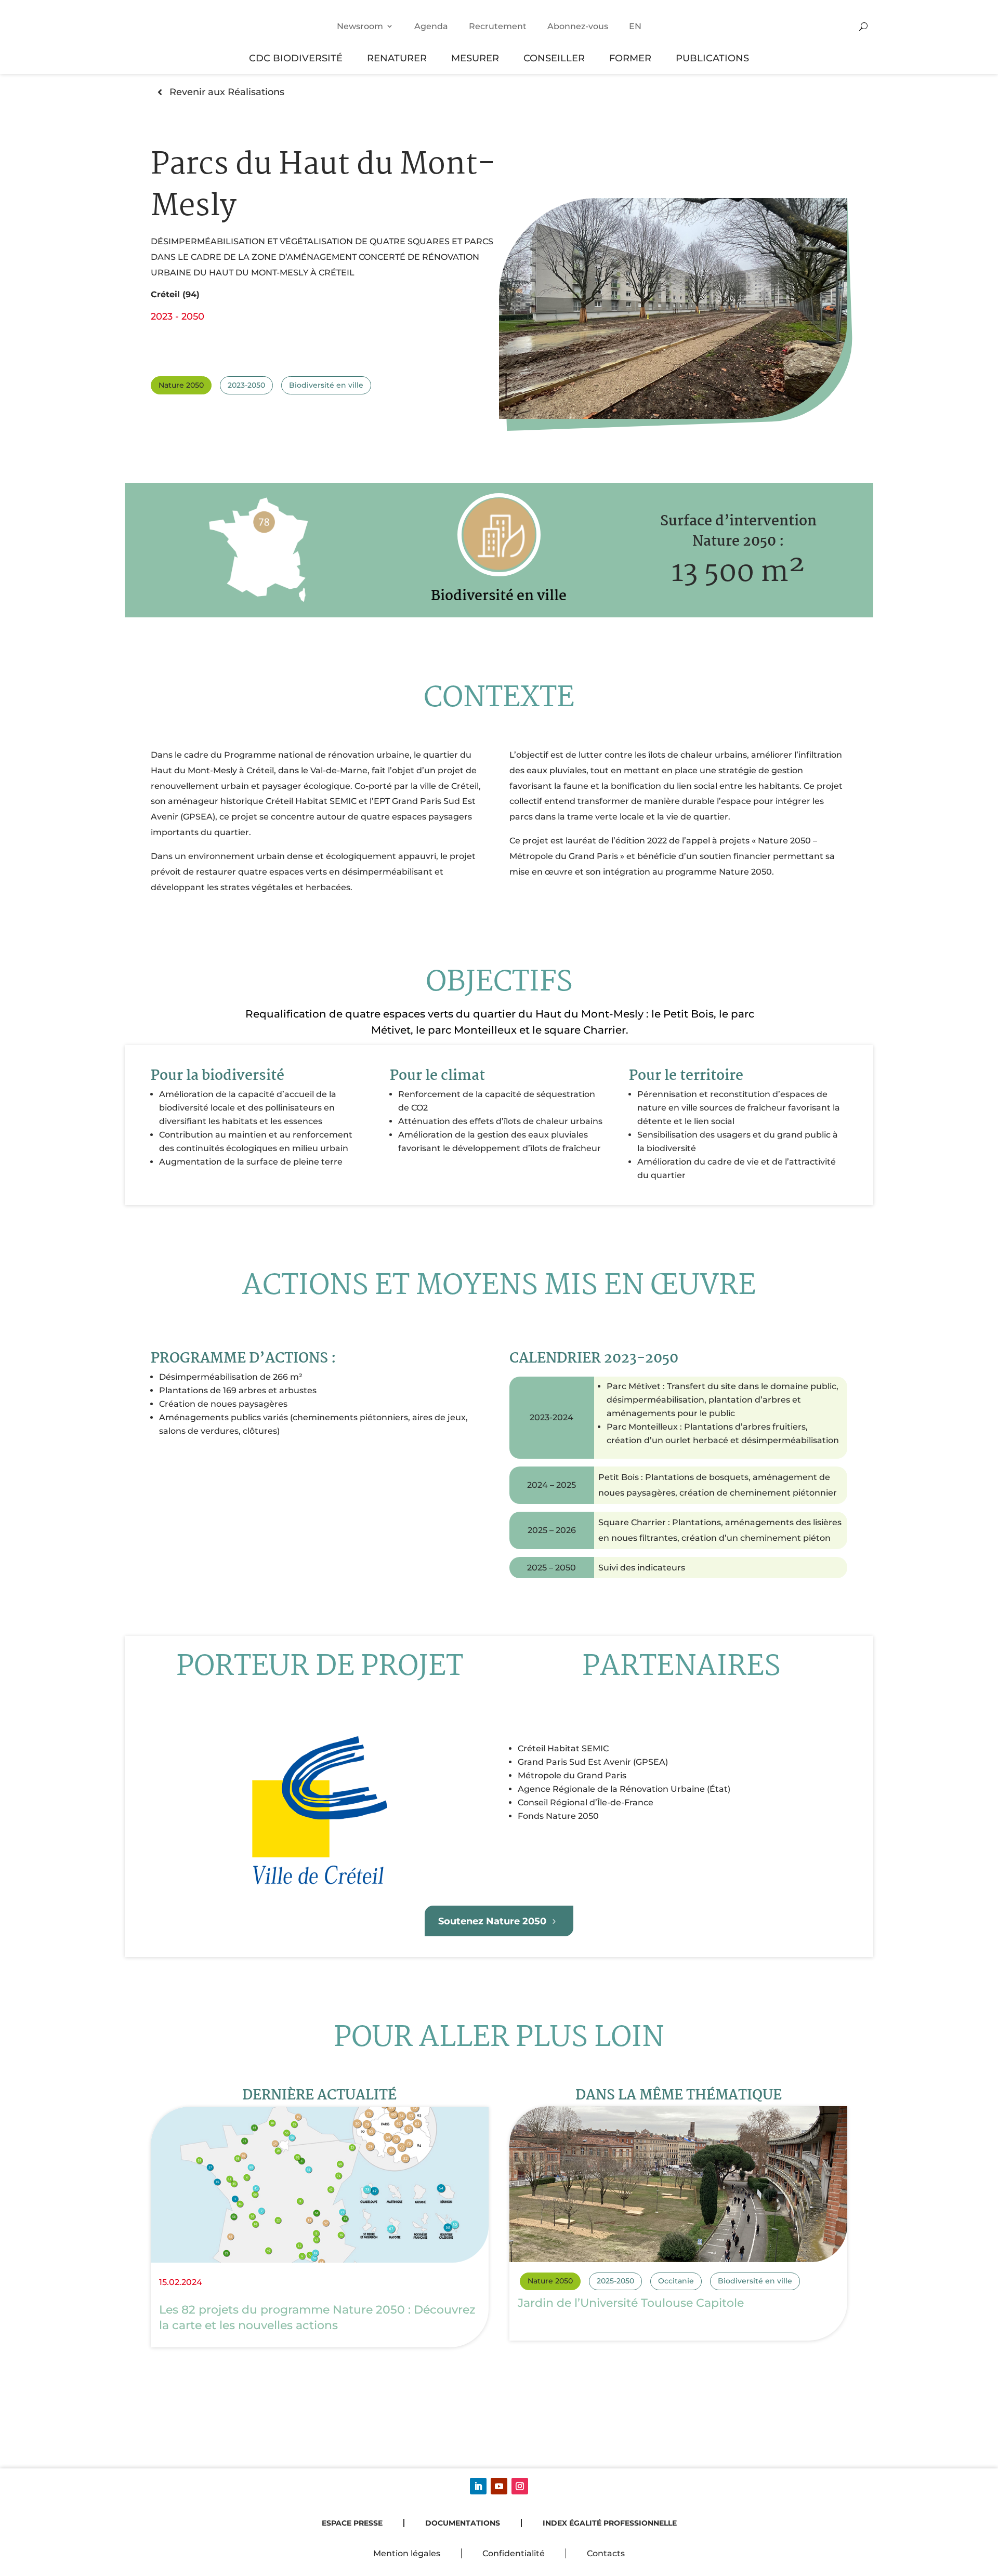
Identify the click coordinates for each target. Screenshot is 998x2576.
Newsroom (360, 26)
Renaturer (397, 58)
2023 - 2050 (178, 316)
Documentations (463, 2523)
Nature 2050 (181, 385)
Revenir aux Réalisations (227, 92)
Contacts (606, 2553)
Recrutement (498, 26)
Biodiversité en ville (326, 385)
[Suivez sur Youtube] (499, 2486)
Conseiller (554, 58)
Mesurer (475, 58)
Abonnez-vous (578, 26)
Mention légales (407, 2553)
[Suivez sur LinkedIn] (478, 2486)
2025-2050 (615, 2281)
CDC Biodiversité (296, 58)
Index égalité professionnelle (610, 2523)
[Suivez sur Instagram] (520, 2486)
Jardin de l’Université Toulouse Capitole (631, 2303)
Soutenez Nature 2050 (492, 1921)
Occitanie (676, 2281)
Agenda (431, 26)
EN (635, 26)
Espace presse (352, 2523)
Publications (712, 58)
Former (630, 58)
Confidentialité (514, 2553)
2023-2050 (246, 385)
